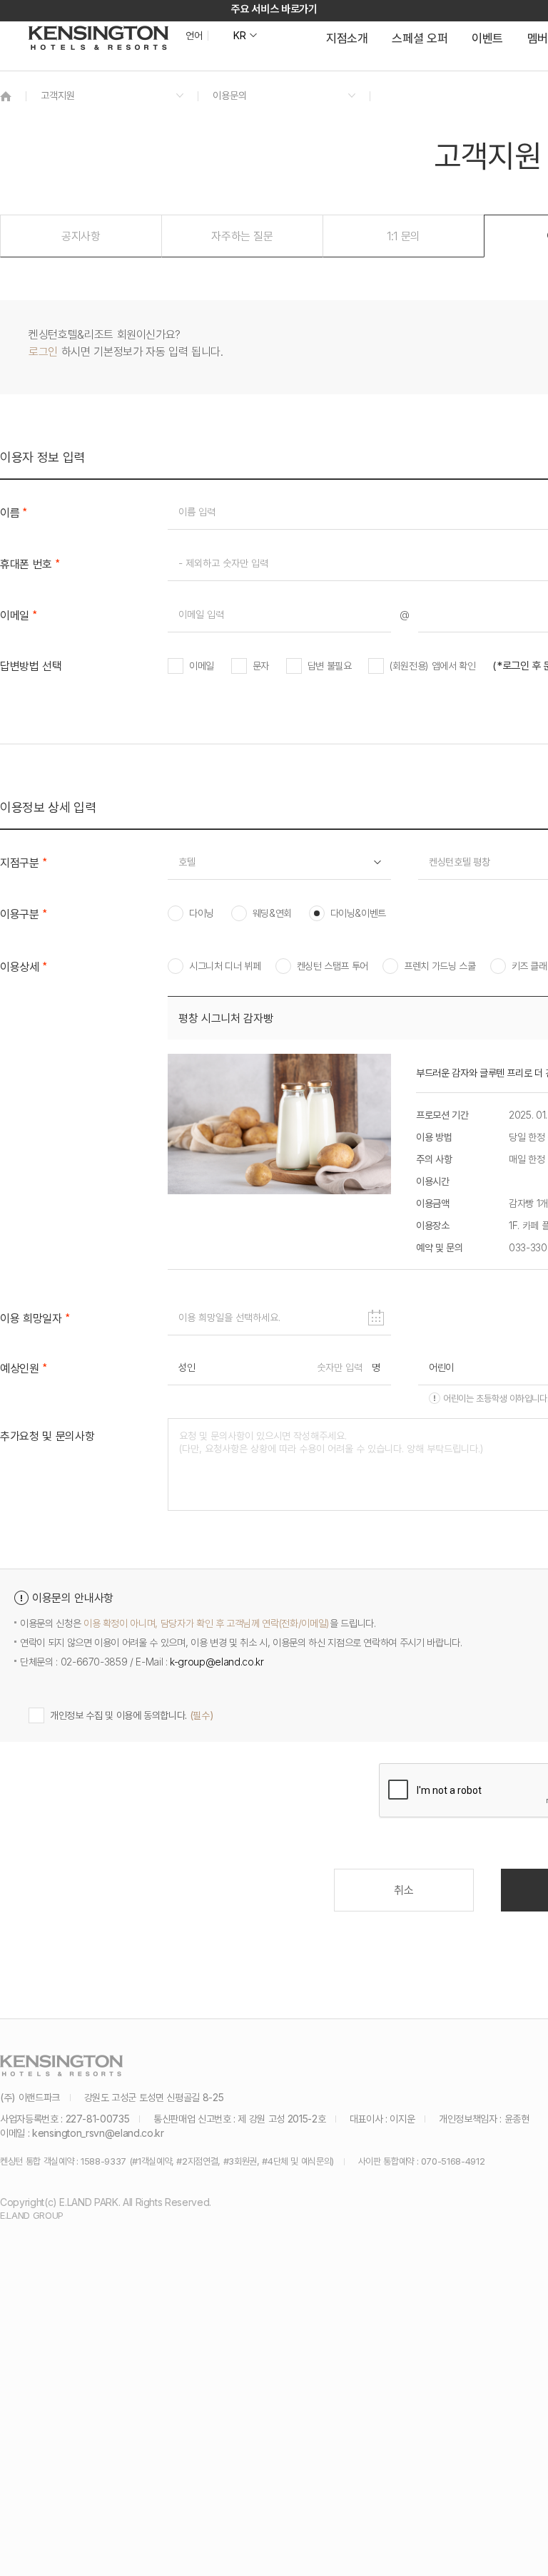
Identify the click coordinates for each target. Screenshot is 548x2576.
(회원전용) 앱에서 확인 (432, 666)
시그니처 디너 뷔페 (225, 966)
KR (239, 36)
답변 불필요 (330, 666)
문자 (261, 666)
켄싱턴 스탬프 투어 (333, 966)
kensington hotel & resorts (98, 38)
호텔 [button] (187, 862)
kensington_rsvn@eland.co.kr (98, 2133)
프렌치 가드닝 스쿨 (440, 966)
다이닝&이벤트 (359, 913)
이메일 (202, 666)
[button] (81, 236)
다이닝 (202, 913)
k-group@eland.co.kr (217, 1662)
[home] (6, 96)
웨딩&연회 (272, 913)
